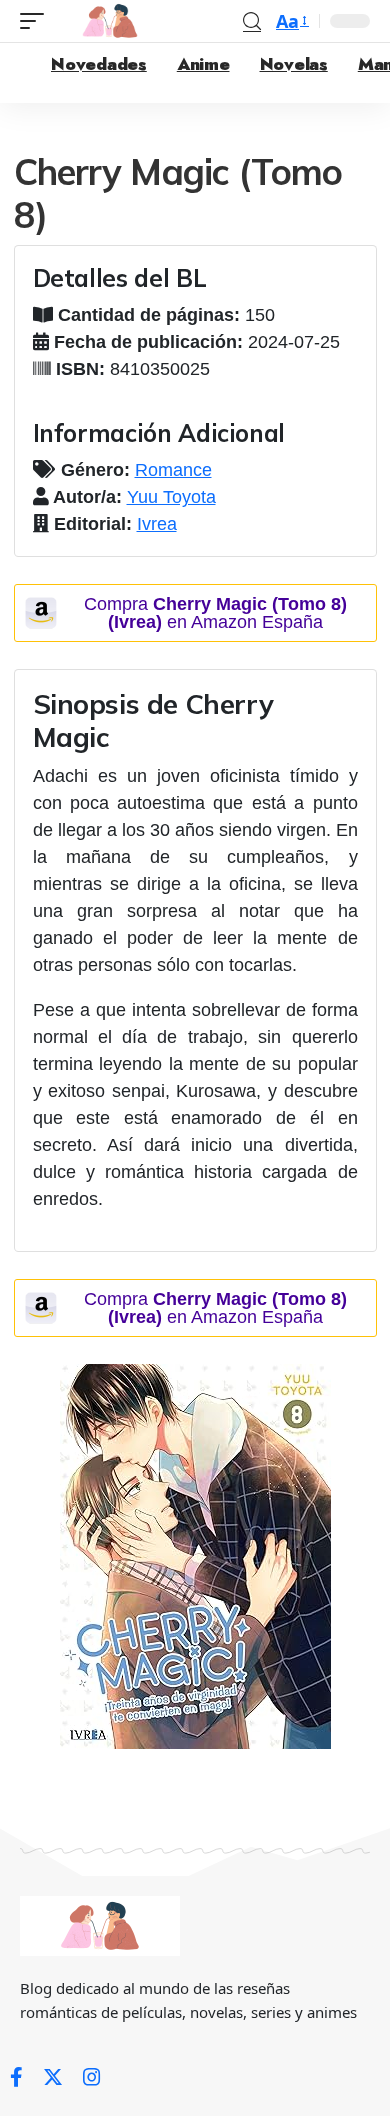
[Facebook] (16, 2077)
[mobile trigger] (37, 21)
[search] (252, 21)
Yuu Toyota (171, 497)
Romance (173, 470)
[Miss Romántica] (110, 21)
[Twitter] (53, 2077)
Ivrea (157, 524)
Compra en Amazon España (215, 613)
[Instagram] (92, 2077)
